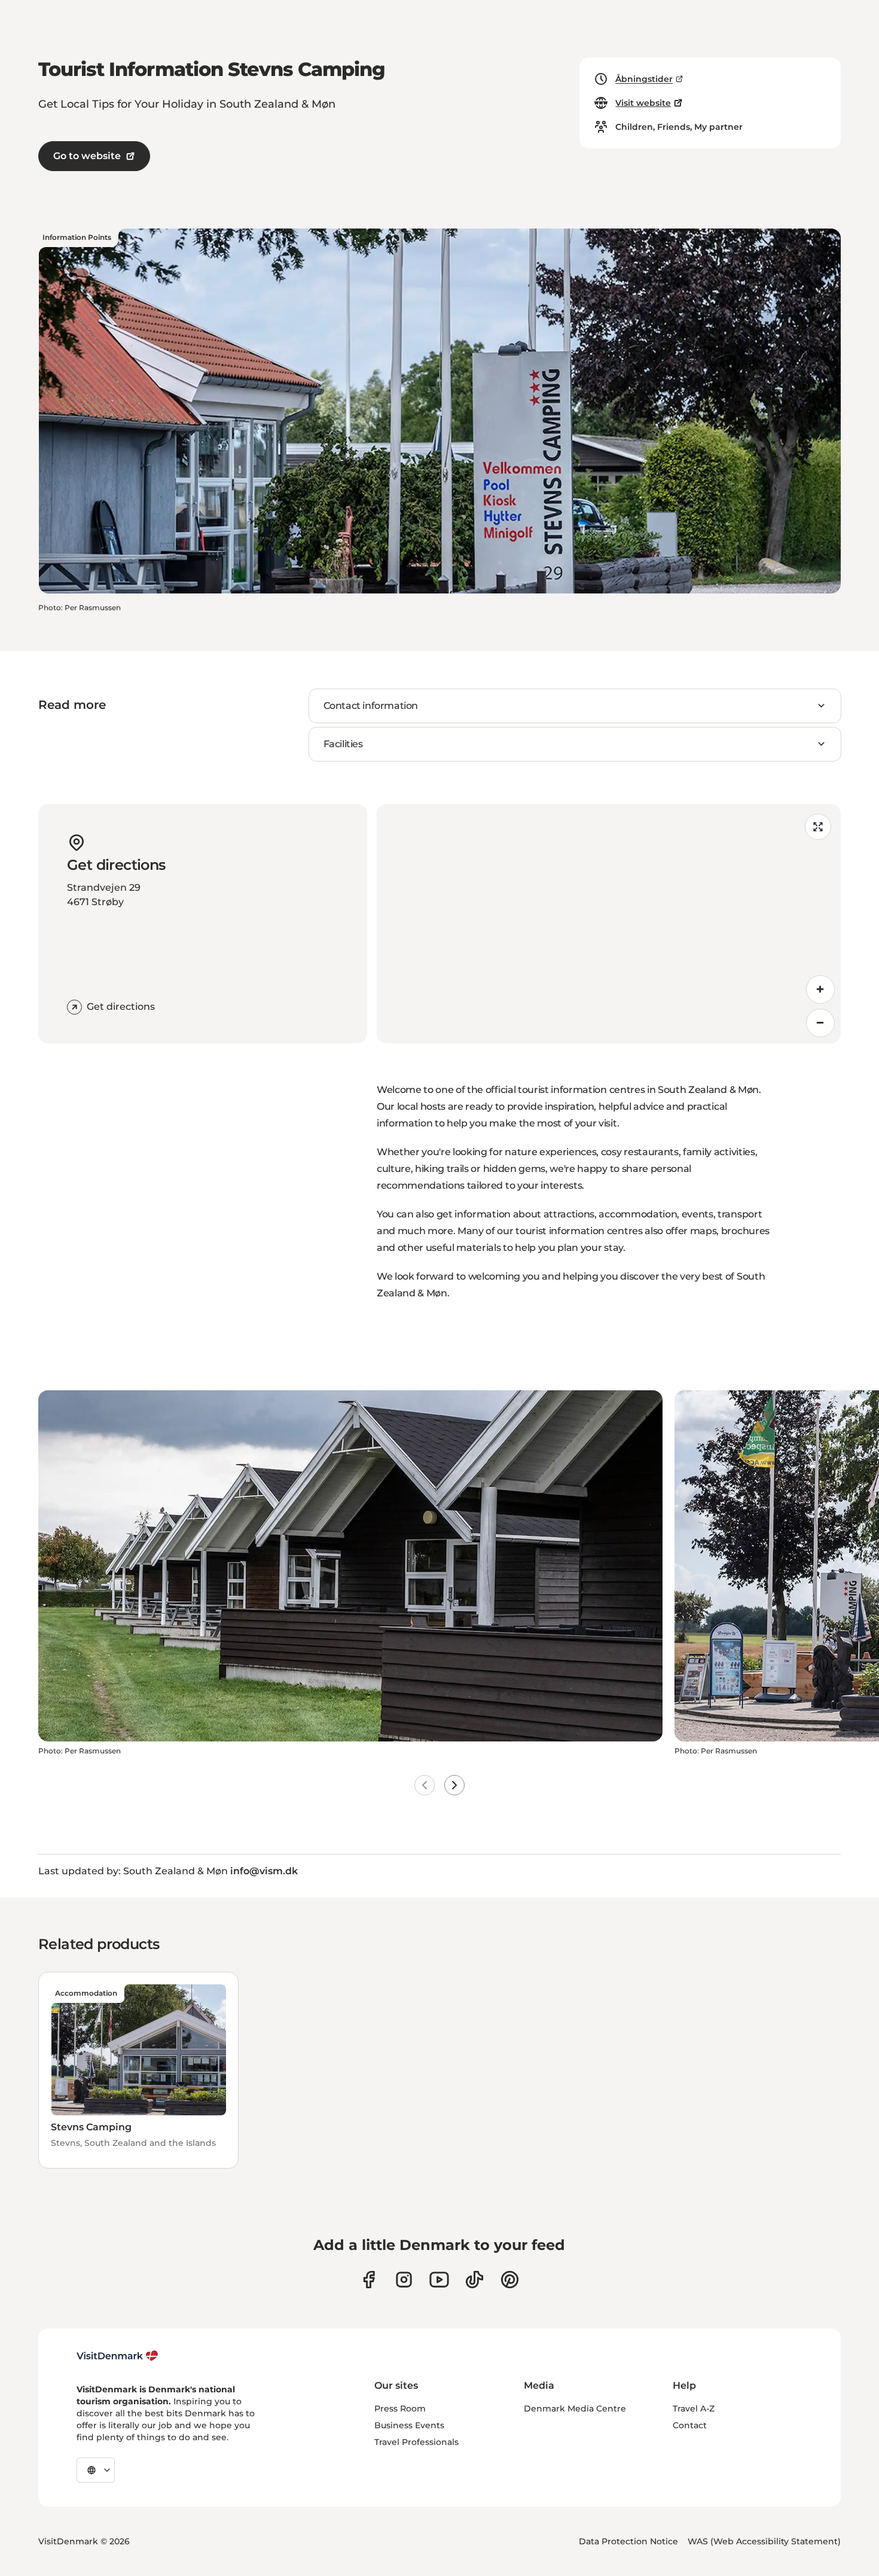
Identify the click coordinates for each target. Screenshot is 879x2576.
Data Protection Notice (628, 2541)
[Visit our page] (404, 2280)
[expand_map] (818, 827)
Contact (690, 2425)
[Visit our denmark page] (369, 2280)
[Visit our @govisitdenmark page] (474, 2280)
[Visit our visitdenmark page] (439, 2280)
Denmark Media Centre (575, 2408)
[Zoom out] (820, 1023)
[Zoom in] (820, 989)
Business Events (409, 2425)
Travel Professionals (416, 2442)
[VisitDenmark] (117, 2356)
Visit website (643, 103)
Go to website (87, 156)
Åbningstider (644, 79)
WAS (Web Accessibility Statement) (764, 2541)
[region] (609, 924)
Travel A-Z (694, 2408)
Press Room (400, 2408)
